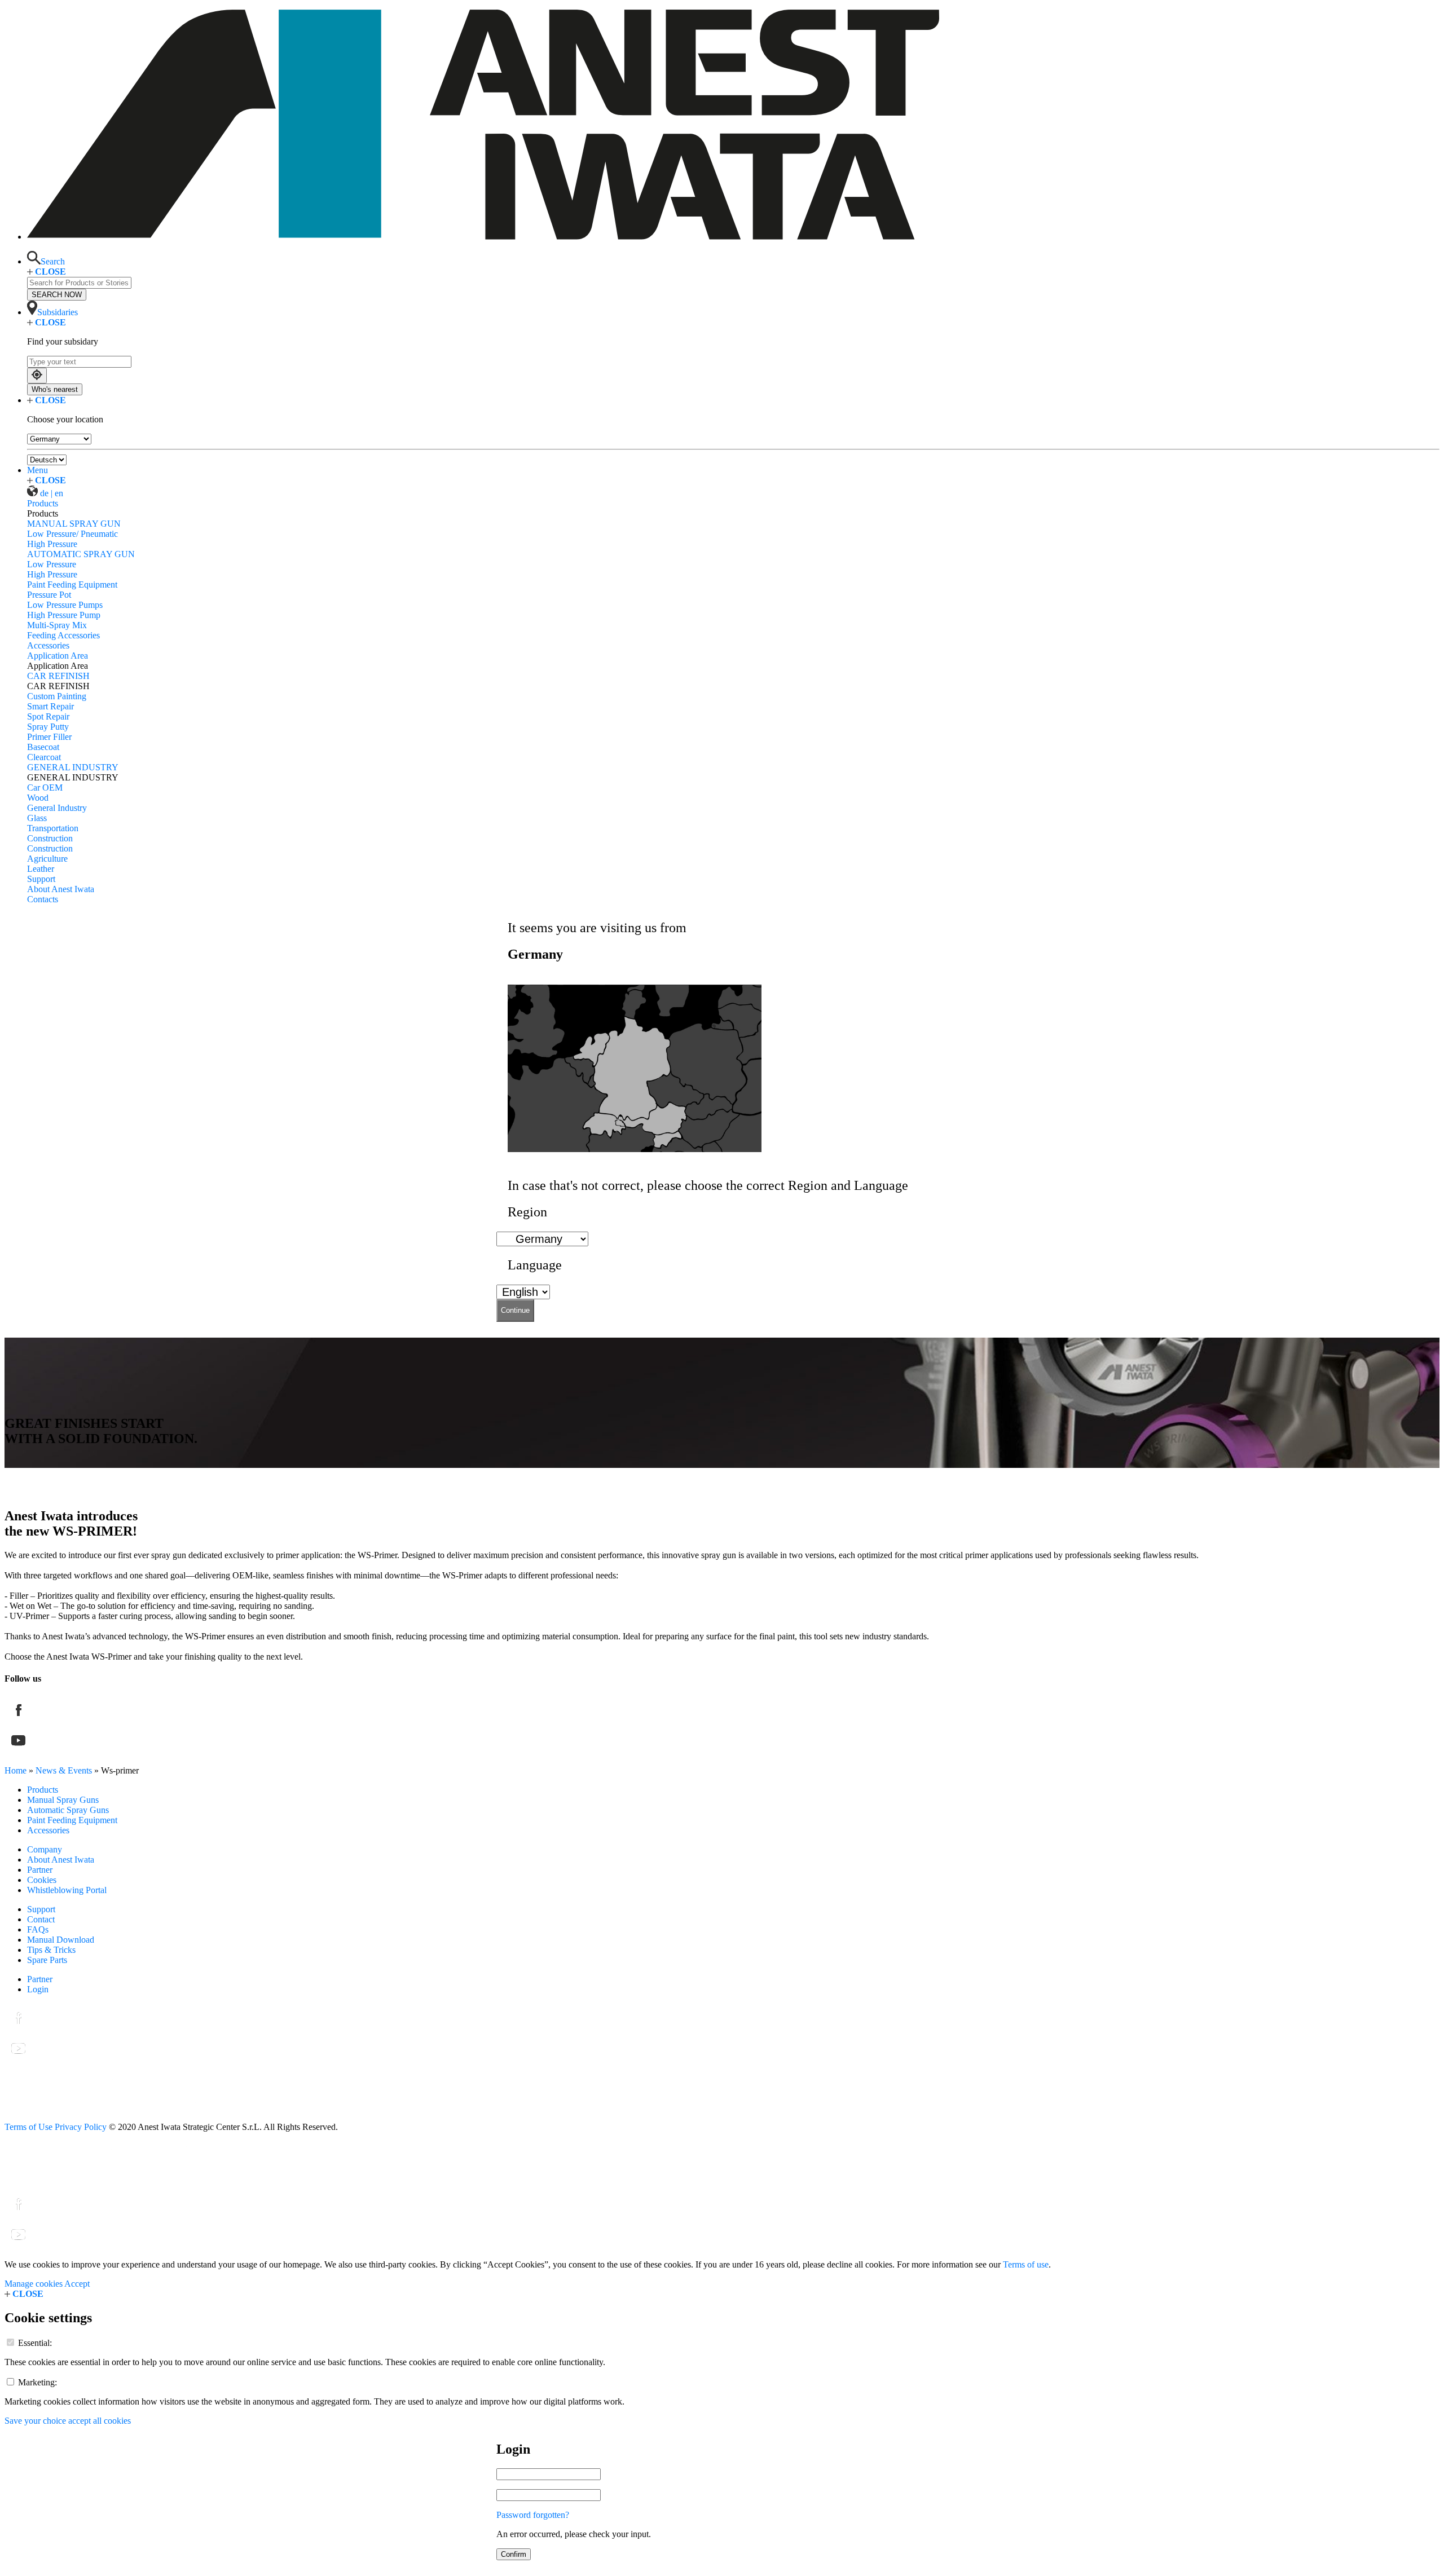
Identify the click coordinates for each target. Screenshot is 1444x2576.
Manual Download (61, 1940)
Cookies (42, 1880)
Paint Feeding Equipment (72, 585)
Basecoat (43, 747)
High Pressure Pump (64, 615)
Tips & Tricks (51, 1950)
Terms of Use (28, 2127)
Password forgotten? (533, 2515)
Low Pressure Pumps (65, 605)
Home (16, 1770)
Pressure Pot (49, 595)
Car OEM (45, 788)
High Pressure (52, 544)
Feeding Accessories (63, 635)
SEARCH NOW (57, 295)
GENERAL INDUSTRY (73, 767)
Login (38, 1989)
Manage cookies (34, 2284)
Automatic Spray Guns (68, 1810)
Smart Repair (50, 706)
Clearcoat (44, 757)
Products (43, 503)
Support (41, 879)
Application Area (58, 656)
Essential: (35, 2343)
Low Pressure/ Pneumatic (72, 534)
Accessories (48, 645)
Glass (37, 818)
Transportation (53, 828)
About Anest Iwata (61, 889)
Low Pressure (52, 564)
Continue (515, 1310)
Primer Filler (49, 737)
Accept (77, 2284)
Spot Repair (48, 716)
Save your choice (35, 2421)
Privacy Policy (81, 2127)
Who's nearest (55, 389)
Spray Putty (48, 727)
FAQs (38, 1929)
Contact (41, 1919)
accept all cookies (100, 2421)
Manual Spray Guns (63, 1800)
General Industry (57, 808)
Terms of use (1026, 2264)
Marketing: (38, 2382)
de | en (52, 493)
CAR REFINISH (58, 676)
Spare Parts (47, 1960)
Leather (41, 869)
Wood (38, 798)
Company (45, 1849)
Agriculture (47, 859)
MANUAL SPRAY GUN (74, 524)
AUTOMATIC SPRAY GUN (81, 554)
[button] (46, 261)
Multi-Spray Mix (57, 625)
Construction (50, 838)
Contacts (43, 899)
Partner (40, 1870)
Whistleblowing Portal (67, 1890)
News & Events (64, 1770)
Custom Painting (57, 696)
